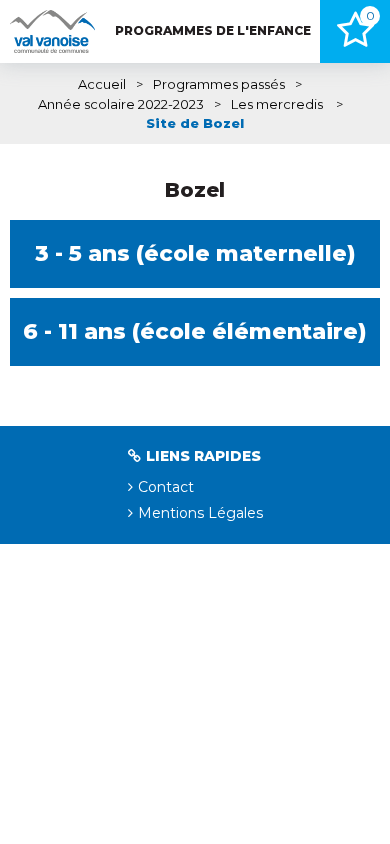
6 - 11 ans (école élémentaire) (195, 331)
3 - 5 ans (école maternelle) (195, 253)
